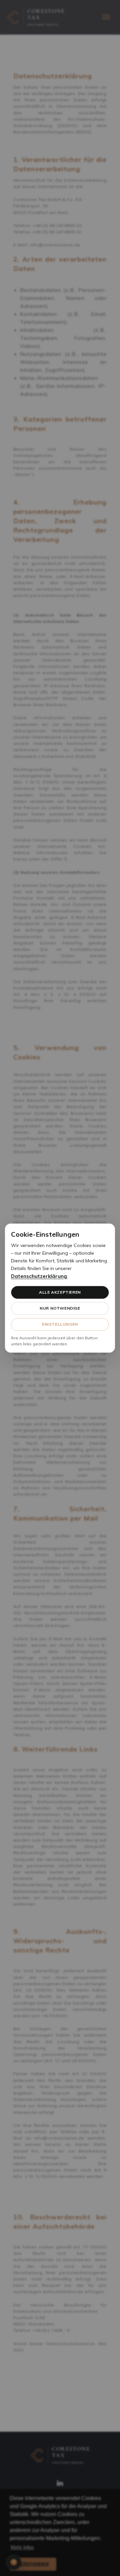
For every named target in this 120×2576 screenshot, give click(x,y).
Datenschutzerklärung (39, 1276)
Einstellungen (60, 1324)
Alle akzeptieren (60, 1292)
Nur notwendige (60, 1308)
